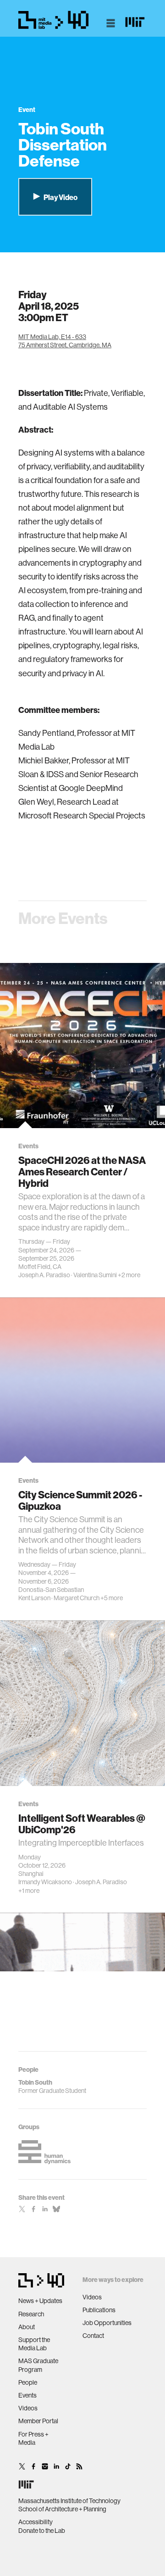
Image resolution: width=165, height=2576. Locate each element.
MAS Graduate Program (38, 2365)
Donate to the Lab (42, 2531)
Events (27, 2395)
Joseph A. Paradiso (44, 1275)
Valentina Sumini (95, 1275)
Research (31, 2314)
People (28, 2382)
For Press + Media (33, 2438)
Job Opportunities (107, 2323)
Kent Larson (34, 1598)
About (27, 2327)
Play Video (60, 197)
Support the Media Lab (34, 2344)
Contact (93, 2336)
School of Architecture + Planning (62, 2509)
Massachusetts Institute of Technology (69, 2501)
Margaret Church (77, 1598)
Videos (28, 2408)
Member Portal (38, 2421)
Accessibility (36, 2522)
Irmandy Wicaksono (45, 1882)
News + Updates (40, 2301)
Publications (99, 2310)
